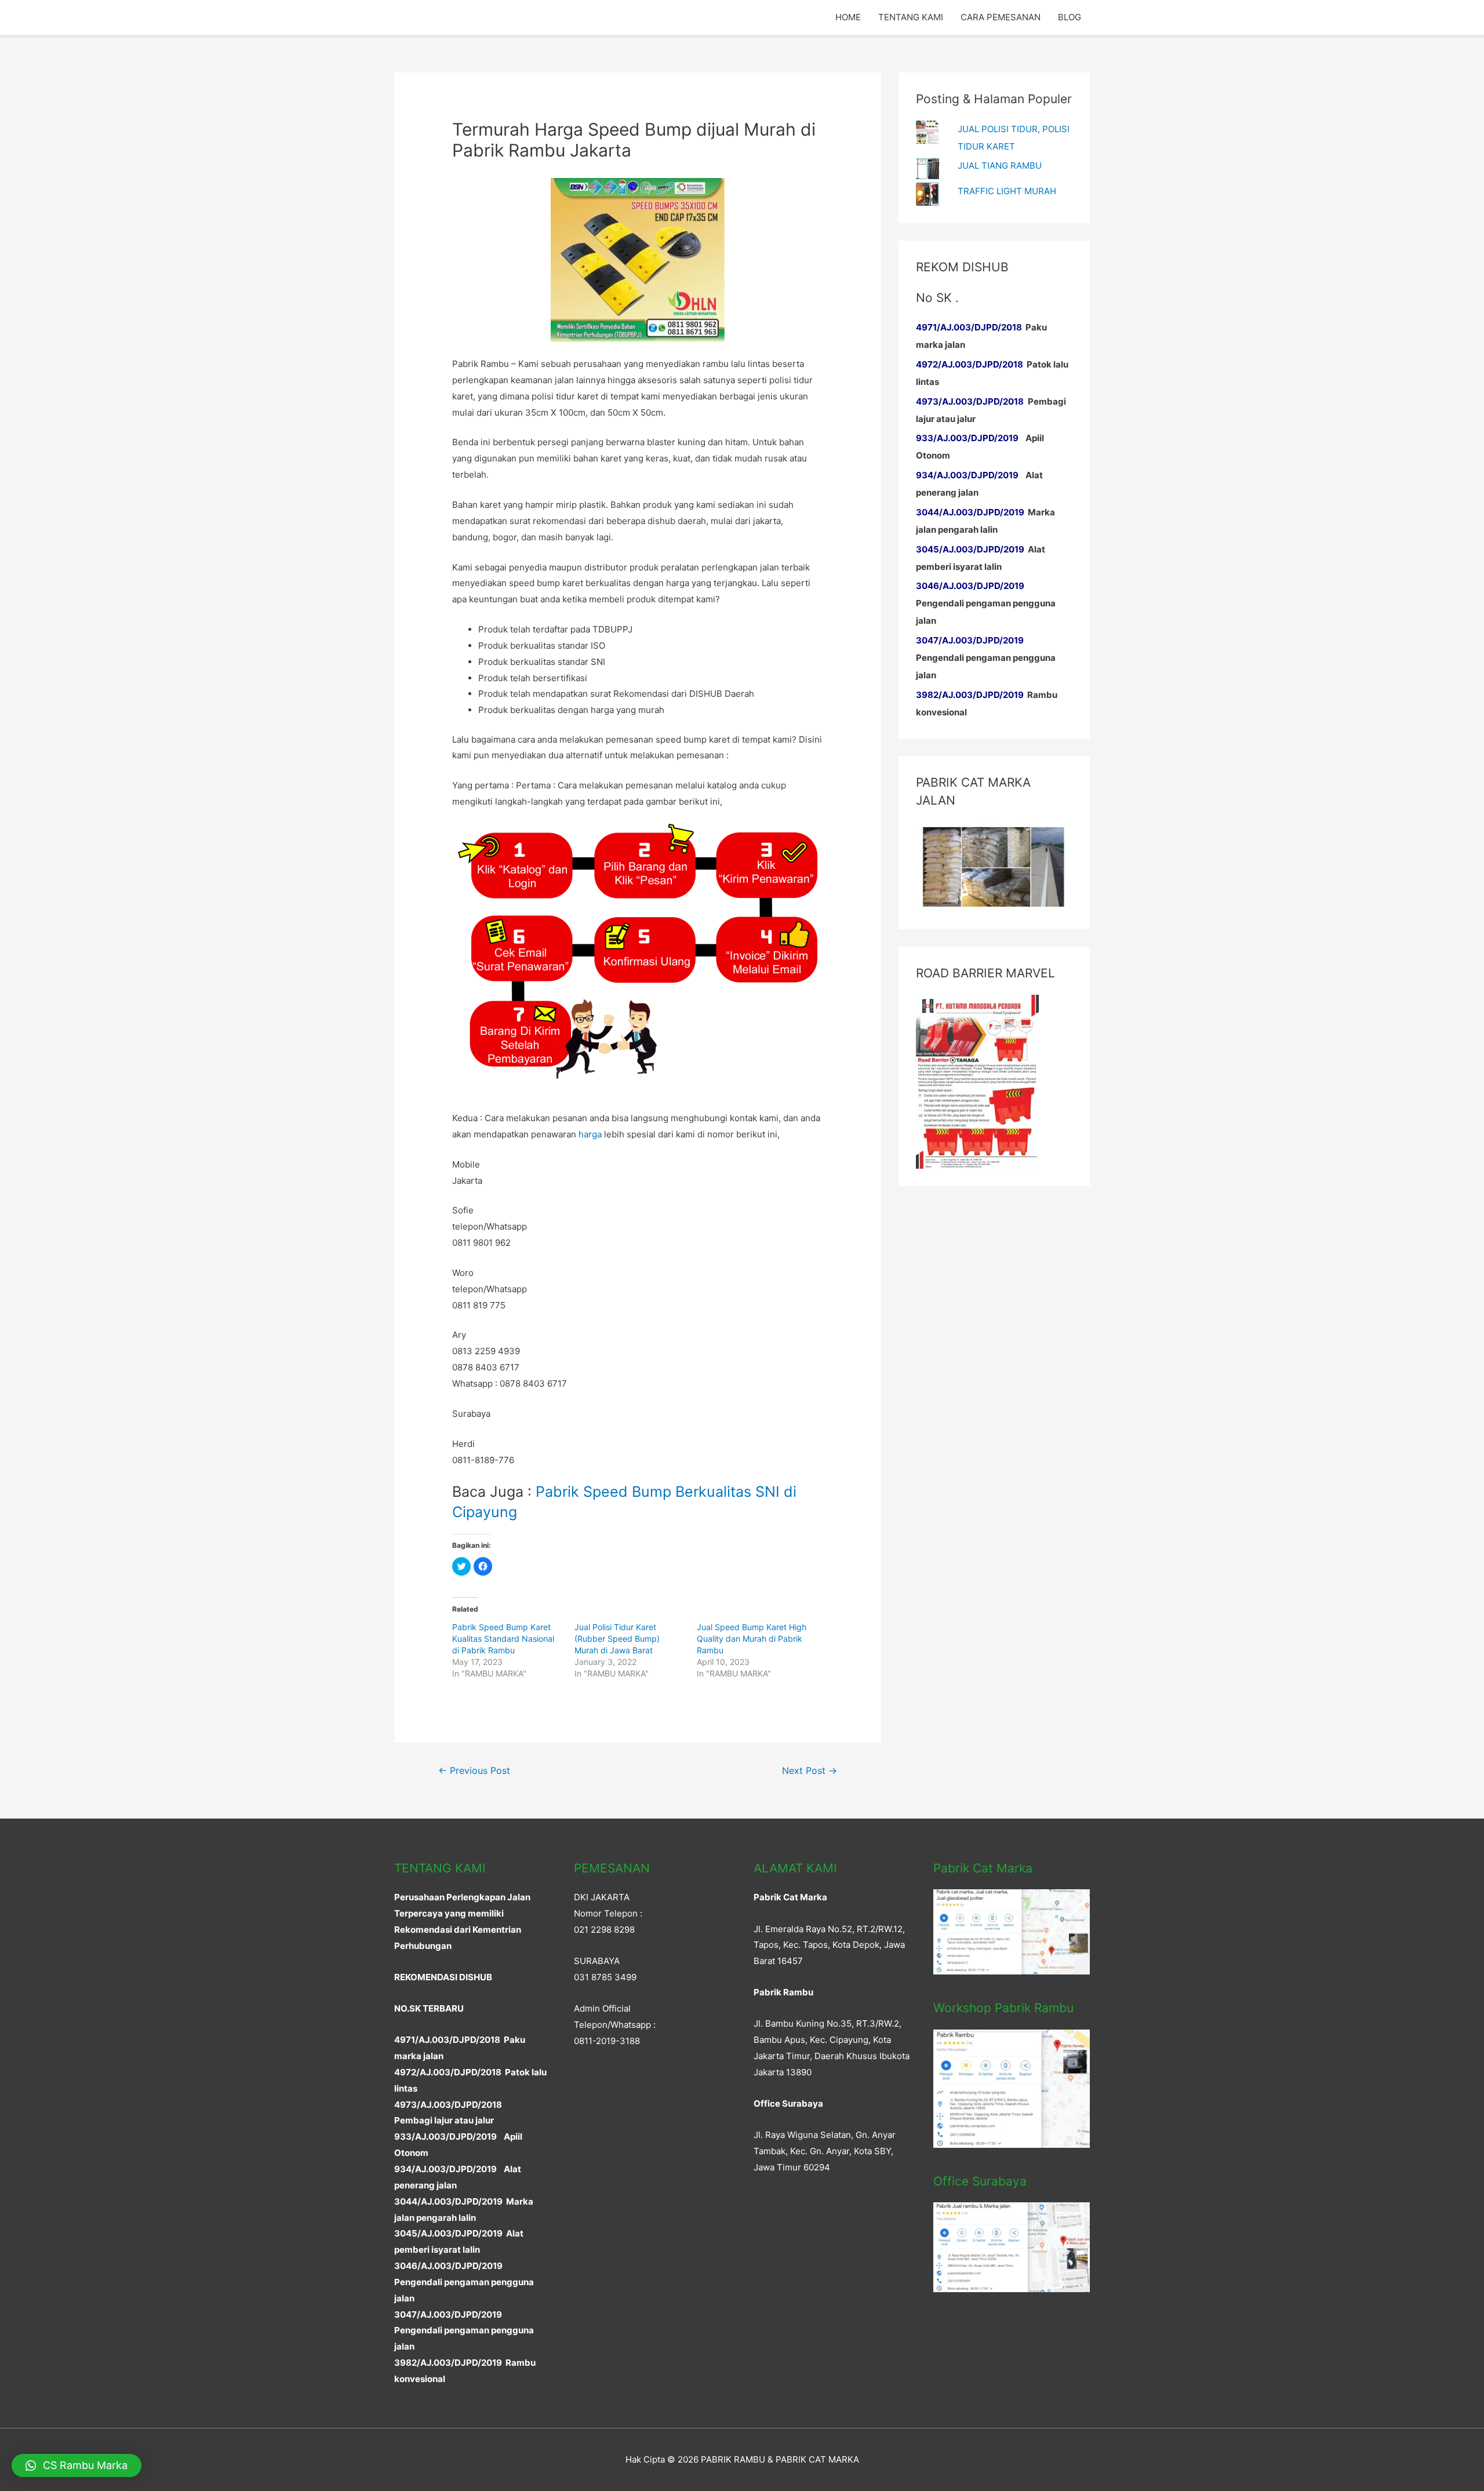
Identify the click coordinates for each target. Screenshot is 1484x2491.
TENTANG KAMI (911, 17)
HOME (848, 17)
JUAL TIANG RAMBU (1000, 166)
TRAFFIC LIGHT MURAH (1007, 191)
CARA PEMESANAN (1001, 17)
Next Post (810, 1771)
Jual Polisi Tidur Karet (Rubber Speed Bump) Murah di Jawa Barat (617, 1639)
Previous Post (474, 1771)
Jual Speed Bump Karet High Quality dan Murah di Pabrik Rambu (752, 1639)
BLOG (1070, 17)
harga (590, 1134)
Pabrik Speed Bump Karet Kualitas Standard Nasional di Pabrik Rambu (503, 1639)
